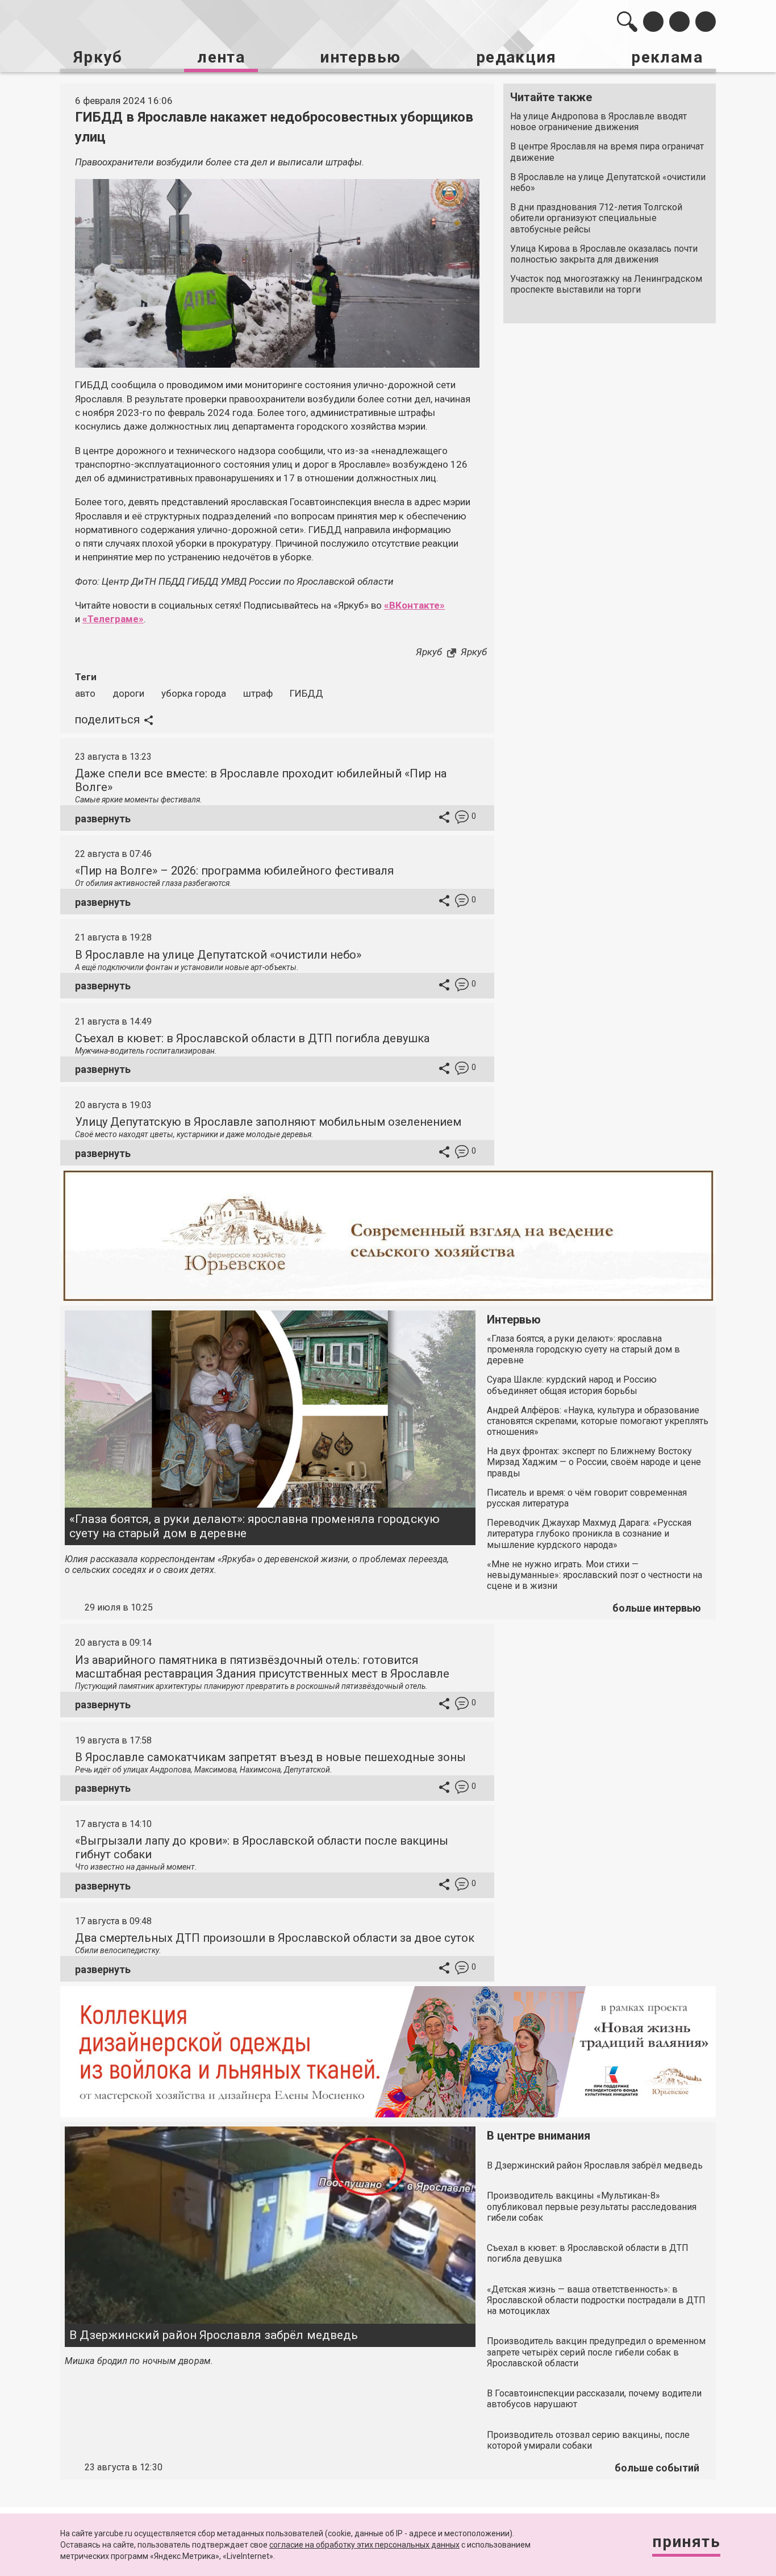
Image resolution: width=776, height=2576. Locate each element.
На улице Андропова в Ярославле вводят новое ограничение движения (598, 122)
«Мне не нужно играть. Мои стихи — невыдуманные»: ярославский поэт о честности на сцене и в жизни (594, 1575)
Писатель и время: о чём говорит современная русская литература (587, 1498)
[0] (462, 819)
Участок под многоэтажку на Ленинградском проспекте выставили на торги (606, 284)
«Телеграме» (113, 619)
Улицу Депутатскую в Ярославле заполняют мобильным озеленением (268, 1122)
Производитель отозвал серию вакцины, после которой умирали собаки (588, 2440)
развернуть (103, 819)
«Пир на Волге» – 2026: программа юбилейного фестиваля (234, 871)
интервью (360, 57)
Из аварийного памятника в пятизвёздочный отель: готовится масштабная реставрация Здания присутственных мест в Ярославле (262, 1667)
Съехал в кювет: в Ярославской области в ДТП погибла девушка (252, 1038)
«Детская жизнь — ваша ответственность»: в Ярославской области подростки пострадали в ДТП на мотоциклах (596, 2300)
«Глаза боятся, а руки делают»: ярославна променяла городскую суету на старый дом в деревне (255, 1526)
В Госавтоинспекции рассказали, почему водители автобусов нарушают (594, 2399)
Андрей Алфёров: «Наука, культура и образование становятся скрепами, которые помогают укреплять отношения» (598, 1421)
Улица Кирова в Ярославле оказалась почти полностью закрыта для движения (604, 254)
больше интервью (657, 1608)
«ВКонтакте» (414, 605)
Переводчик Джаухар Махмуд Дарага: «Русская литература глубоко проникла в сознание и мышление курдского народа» (589, 1533)
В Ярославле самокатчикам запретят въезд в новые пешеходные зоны (270, 1757)
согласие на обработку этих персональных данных (364, 2545)
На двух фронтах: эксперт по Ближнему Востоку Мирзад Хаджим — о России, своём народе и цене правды (594, 1462)
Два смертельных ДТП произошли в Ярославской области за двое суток (275, 1938)
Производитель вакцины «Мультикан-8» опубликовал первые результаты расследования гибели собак (592, 2206)
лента (221, 57)
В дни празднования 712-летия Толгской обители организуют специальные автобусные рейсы (596, 218)
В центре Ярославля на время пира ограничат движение (607, 152)
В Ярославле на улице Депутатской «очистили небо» (608, 182)
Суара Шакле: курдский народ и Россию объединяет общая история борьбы (572, 1385)
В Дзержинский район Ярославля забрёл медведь (214, 2335)
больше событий (657, 2468)
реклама (667, 57)
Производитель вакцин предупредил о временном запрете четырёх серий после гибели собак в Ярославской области (596, 2352)
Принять (686, 2542)
